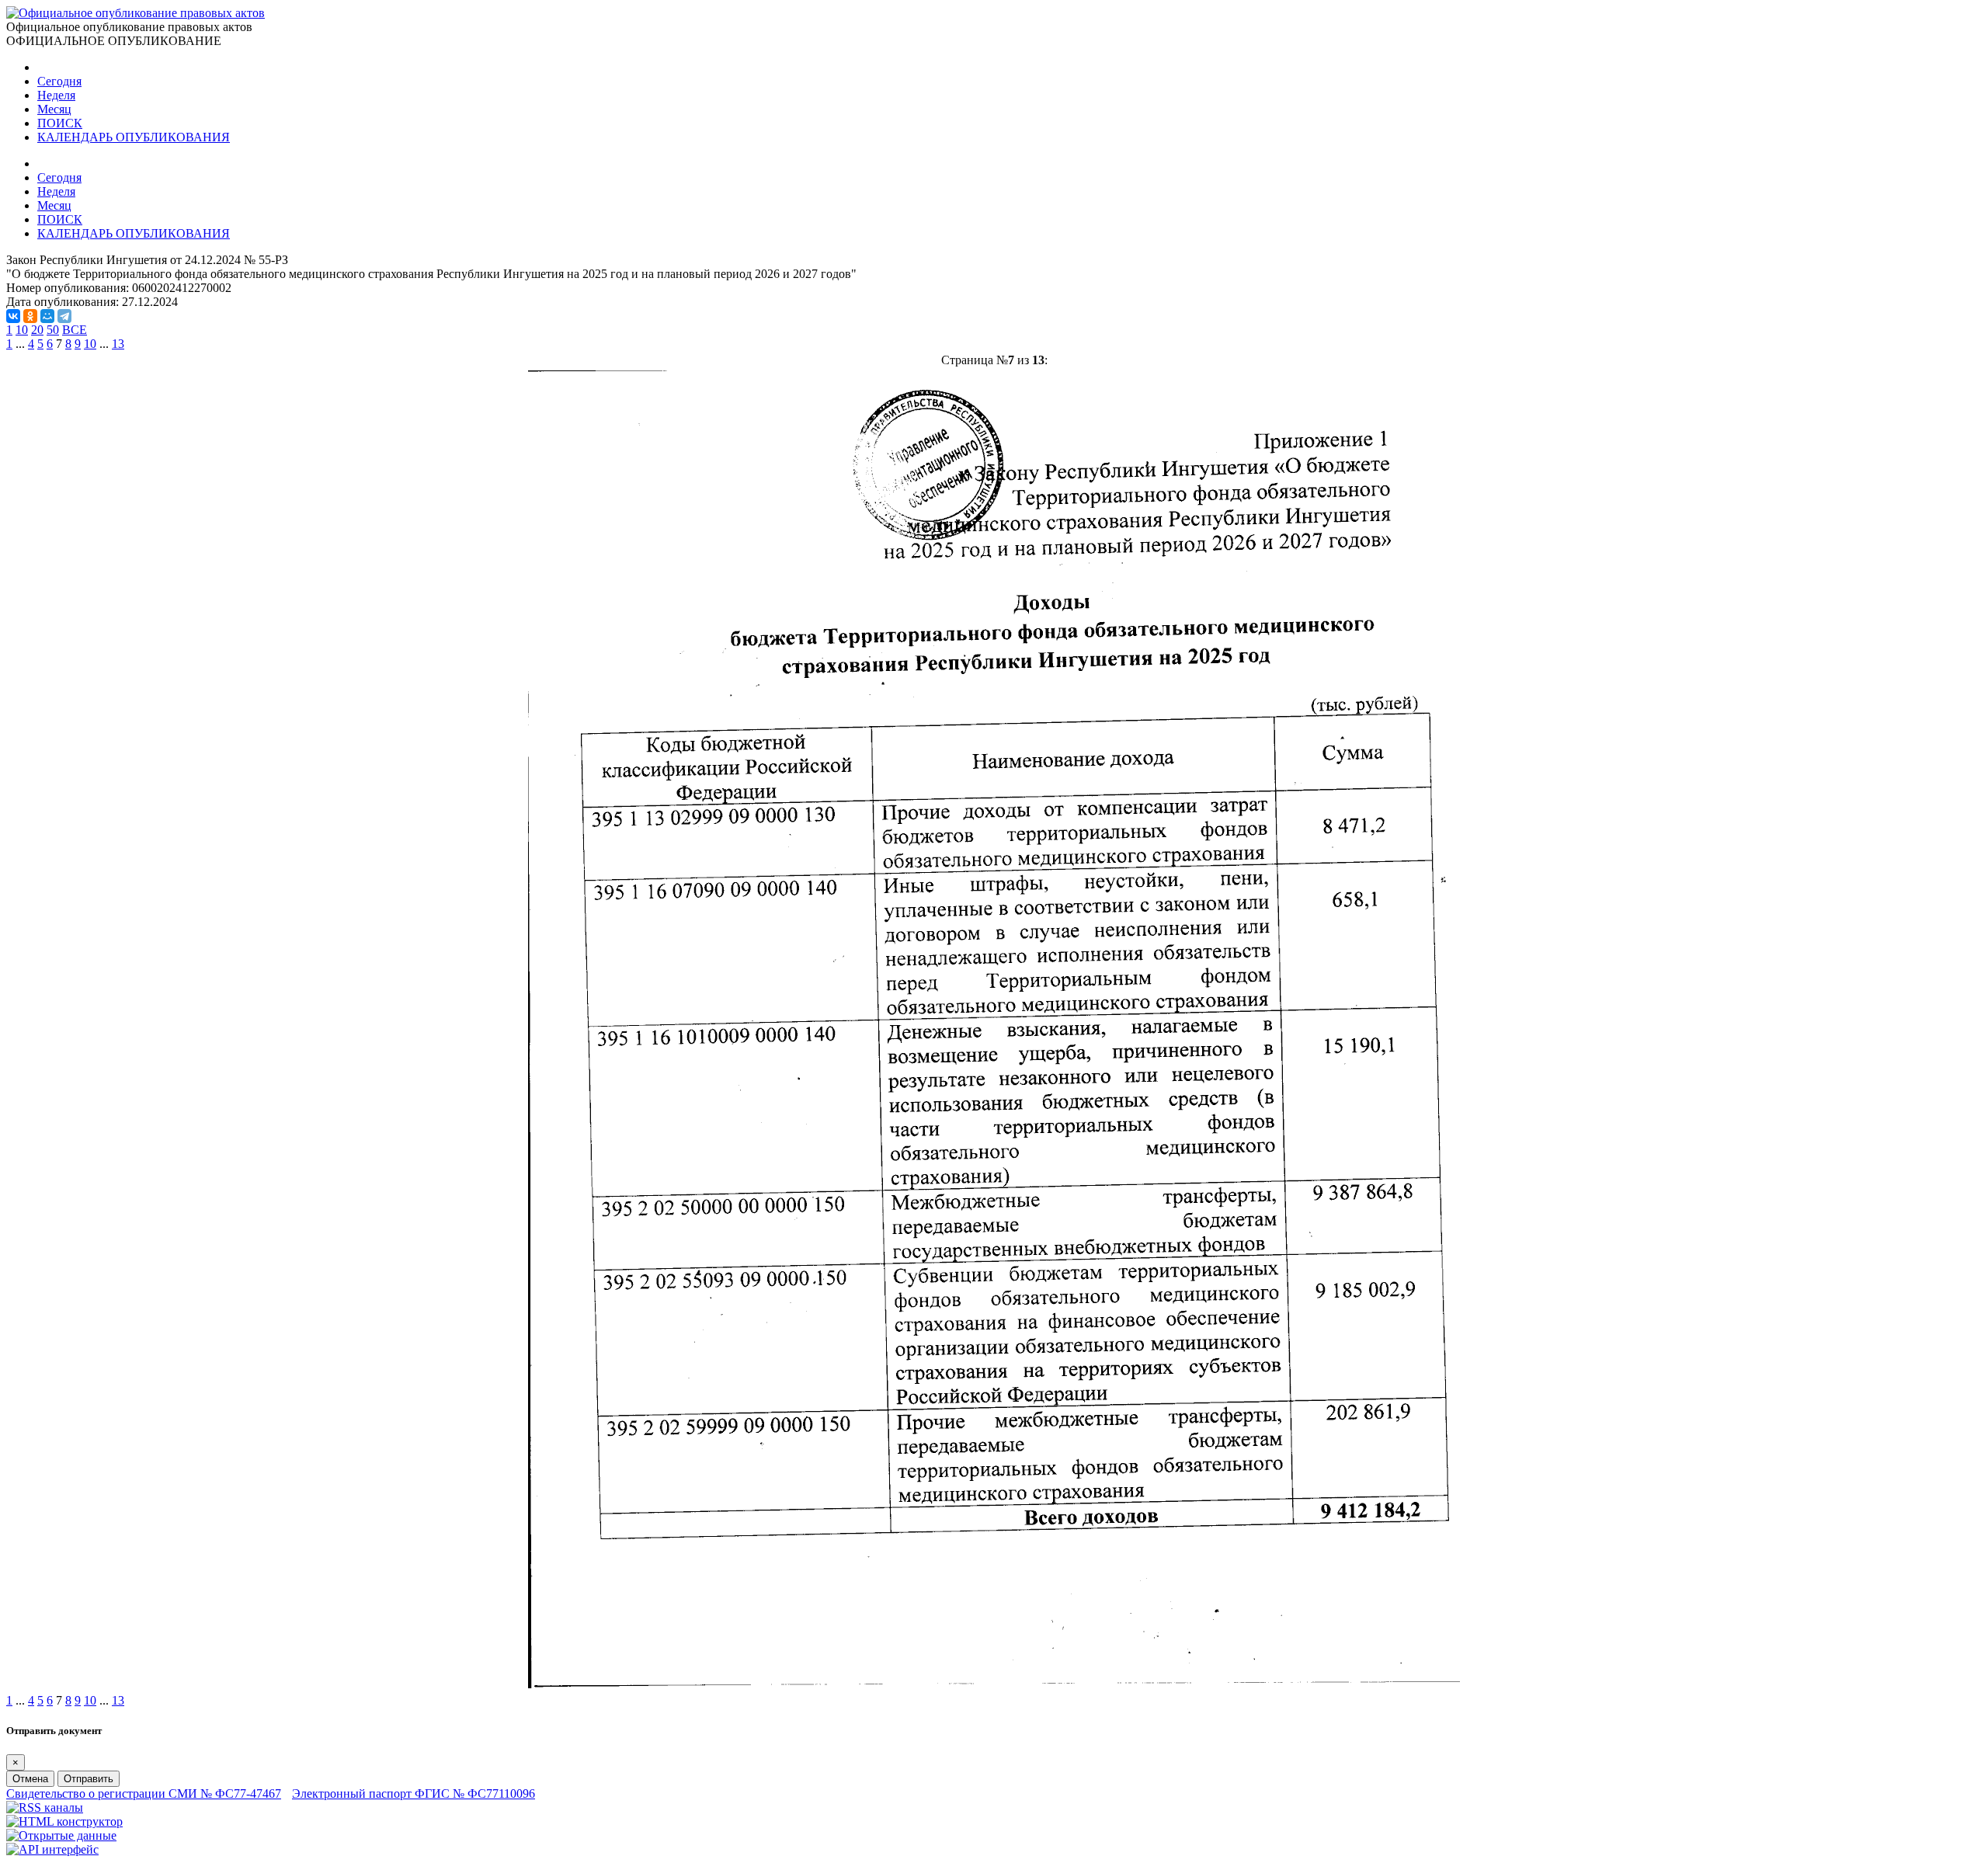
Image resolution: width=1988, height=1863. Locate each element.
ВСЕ (75, 330)
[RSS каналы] (45, 1807)
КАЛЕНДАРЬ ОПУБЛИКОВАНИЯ (134, 137)
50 (53, 330)
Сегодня (59, 81)
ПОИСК (60, 123)
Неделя (56, 95)
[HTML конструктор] (64, 1821)
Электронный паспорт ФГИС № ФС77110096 (414, 1793)
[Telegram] (64, 316)
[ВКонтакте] (13, 316)
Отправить (89, 1779)
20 (37, 330)
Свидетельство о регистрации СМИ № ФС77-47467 (144, 1793)
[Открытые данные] (61, 1835)
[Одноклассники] (30, 316)
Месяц (54, 109)
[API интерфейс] (52, 1849)
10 (22, 330)
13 (118, 344)
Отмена (30, 1779)
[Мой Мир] (47, 316)
